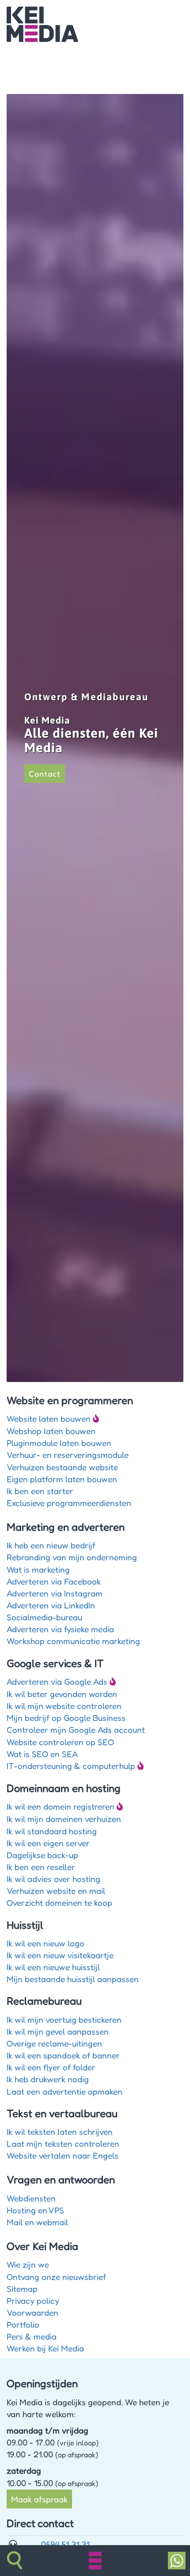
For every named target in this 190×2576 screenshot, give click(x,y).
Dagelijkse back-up (42, 1855)
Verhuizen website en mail (56, 1891)
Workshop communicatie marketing (73, 1641)
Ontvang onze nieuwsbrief (56, 2277)
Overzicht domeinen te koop (59, 1902)
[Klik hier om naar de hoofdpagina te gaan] (42, 23)
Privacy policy (33, 2300)
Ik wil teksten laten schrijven (60, 2131)
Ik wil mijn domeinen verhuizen (64, 1819)
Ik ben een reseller (41, 1867)
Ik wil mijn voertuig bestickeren (64, 2019)
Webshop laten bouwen (51, 1431)
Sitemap (22, 2289)
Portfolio (23, 2324)
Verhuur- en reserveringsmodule (68, 1455)
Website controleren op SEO (60, 1742)
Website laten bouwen (49, 1418)
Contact (45, 774)
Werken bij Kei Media (45, 2348)
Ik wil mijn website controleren (64, 1706)
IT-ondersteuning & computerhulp (71, 1766)
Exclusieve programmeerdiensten (69, 1503)
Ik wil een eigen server (48, 1843)
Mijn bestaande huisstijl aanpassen (73, 1979)
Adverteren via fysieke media (60, 1629)
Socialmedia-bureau (44, 1617)
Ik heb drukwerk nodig (48, 2079)
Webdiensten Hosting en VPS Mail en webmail (37, 2210)
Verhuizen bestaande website (62, 1467)
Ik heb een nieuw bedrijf (51, 1545)
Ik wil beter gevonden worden (62, 1694)
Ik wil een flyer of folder (51, 2067)
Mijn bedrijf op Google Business (66, 1718)
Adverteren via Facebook (54, 1581)
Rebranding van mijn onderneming (72, 1557)
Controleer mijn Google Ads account (76, 1729)
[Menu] (95, 2561)
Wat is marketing (38, 1569)
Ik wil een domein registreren (61, 1806)
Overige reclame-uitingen (54, 2043)
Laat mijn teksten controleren (63, 2143)
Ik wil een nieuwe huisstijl (53, 1967)
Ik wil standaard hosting (52, 1831)
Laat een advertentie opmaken (65, 2091)
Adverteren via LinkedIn (51, 1605)
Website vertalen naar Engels (63, 2155)
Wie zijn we (28, 2264)
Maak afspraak (39, 2499)
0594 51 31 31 (65, 2544)
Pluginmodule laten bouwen (59, 1443)
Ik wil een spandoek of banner (63, 2055)
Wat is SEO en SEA (42, 1754)
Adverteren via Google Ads (57, 1681)
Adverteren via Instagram (55, 1593)
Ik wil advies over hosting (53, 1879)
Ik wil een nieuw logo (46, 1943)
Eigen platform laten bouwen (62, 1479)
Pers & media (32, 2336)
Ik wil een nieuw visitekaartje (60, 1955)
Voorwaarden (32, 2312)
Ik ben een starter (40, 1491)
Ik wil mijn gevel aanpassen (58, 2031)
